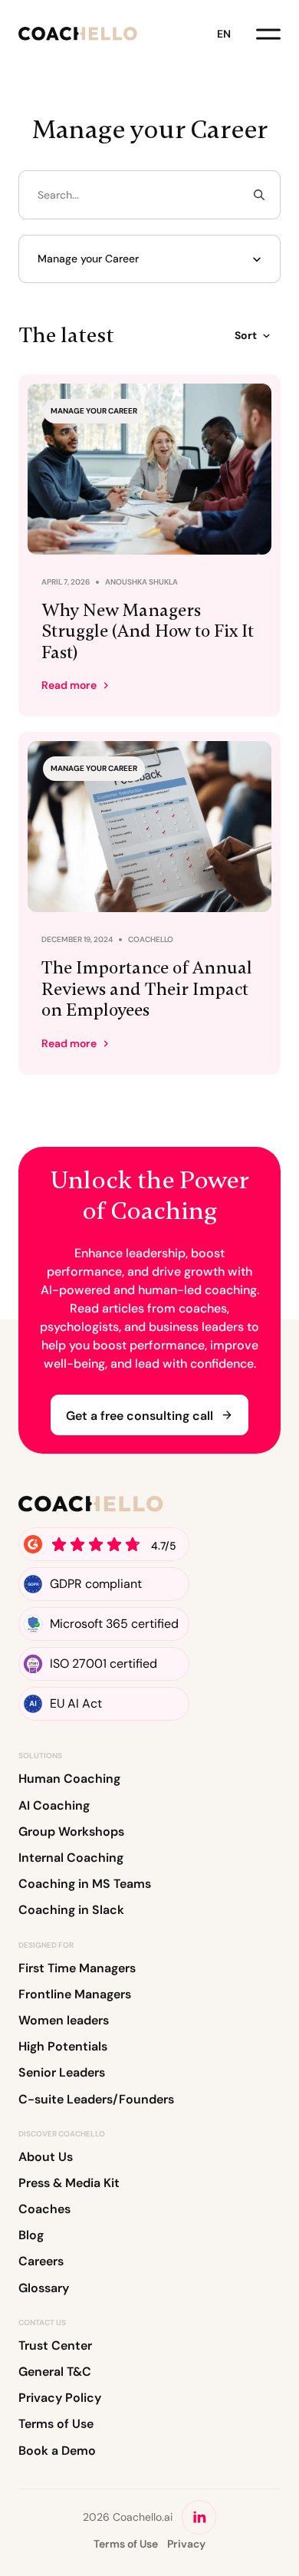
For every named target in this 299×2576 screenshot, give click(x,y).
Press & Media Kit (69, 2183)
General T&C (55, 2372)
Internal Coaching (71, 1858)
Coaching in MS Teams (85, 1884)
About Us (46, 2157)
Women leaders (64, 2020)
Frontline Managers (75, 1994)
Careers (41, 2261)
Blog (31, 2235)
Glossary (44, 2288)
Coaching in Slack (71, 1910)
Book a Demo (57, 2451)
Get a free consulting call (140, 1416)
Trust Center (55, 2345)
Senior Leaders (62, 2072)
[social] (199, 2517)
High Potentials (63, 2046)
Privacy (186, 2544)
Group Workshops (71, 1832)
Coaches (44, 2209)
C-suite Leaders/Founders (96, 2099)
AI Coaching (54, 1805)
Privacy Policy (60, 2398)
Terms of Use (56, 2424)
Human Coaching (69, 1779)
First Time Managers (77, 1968)
